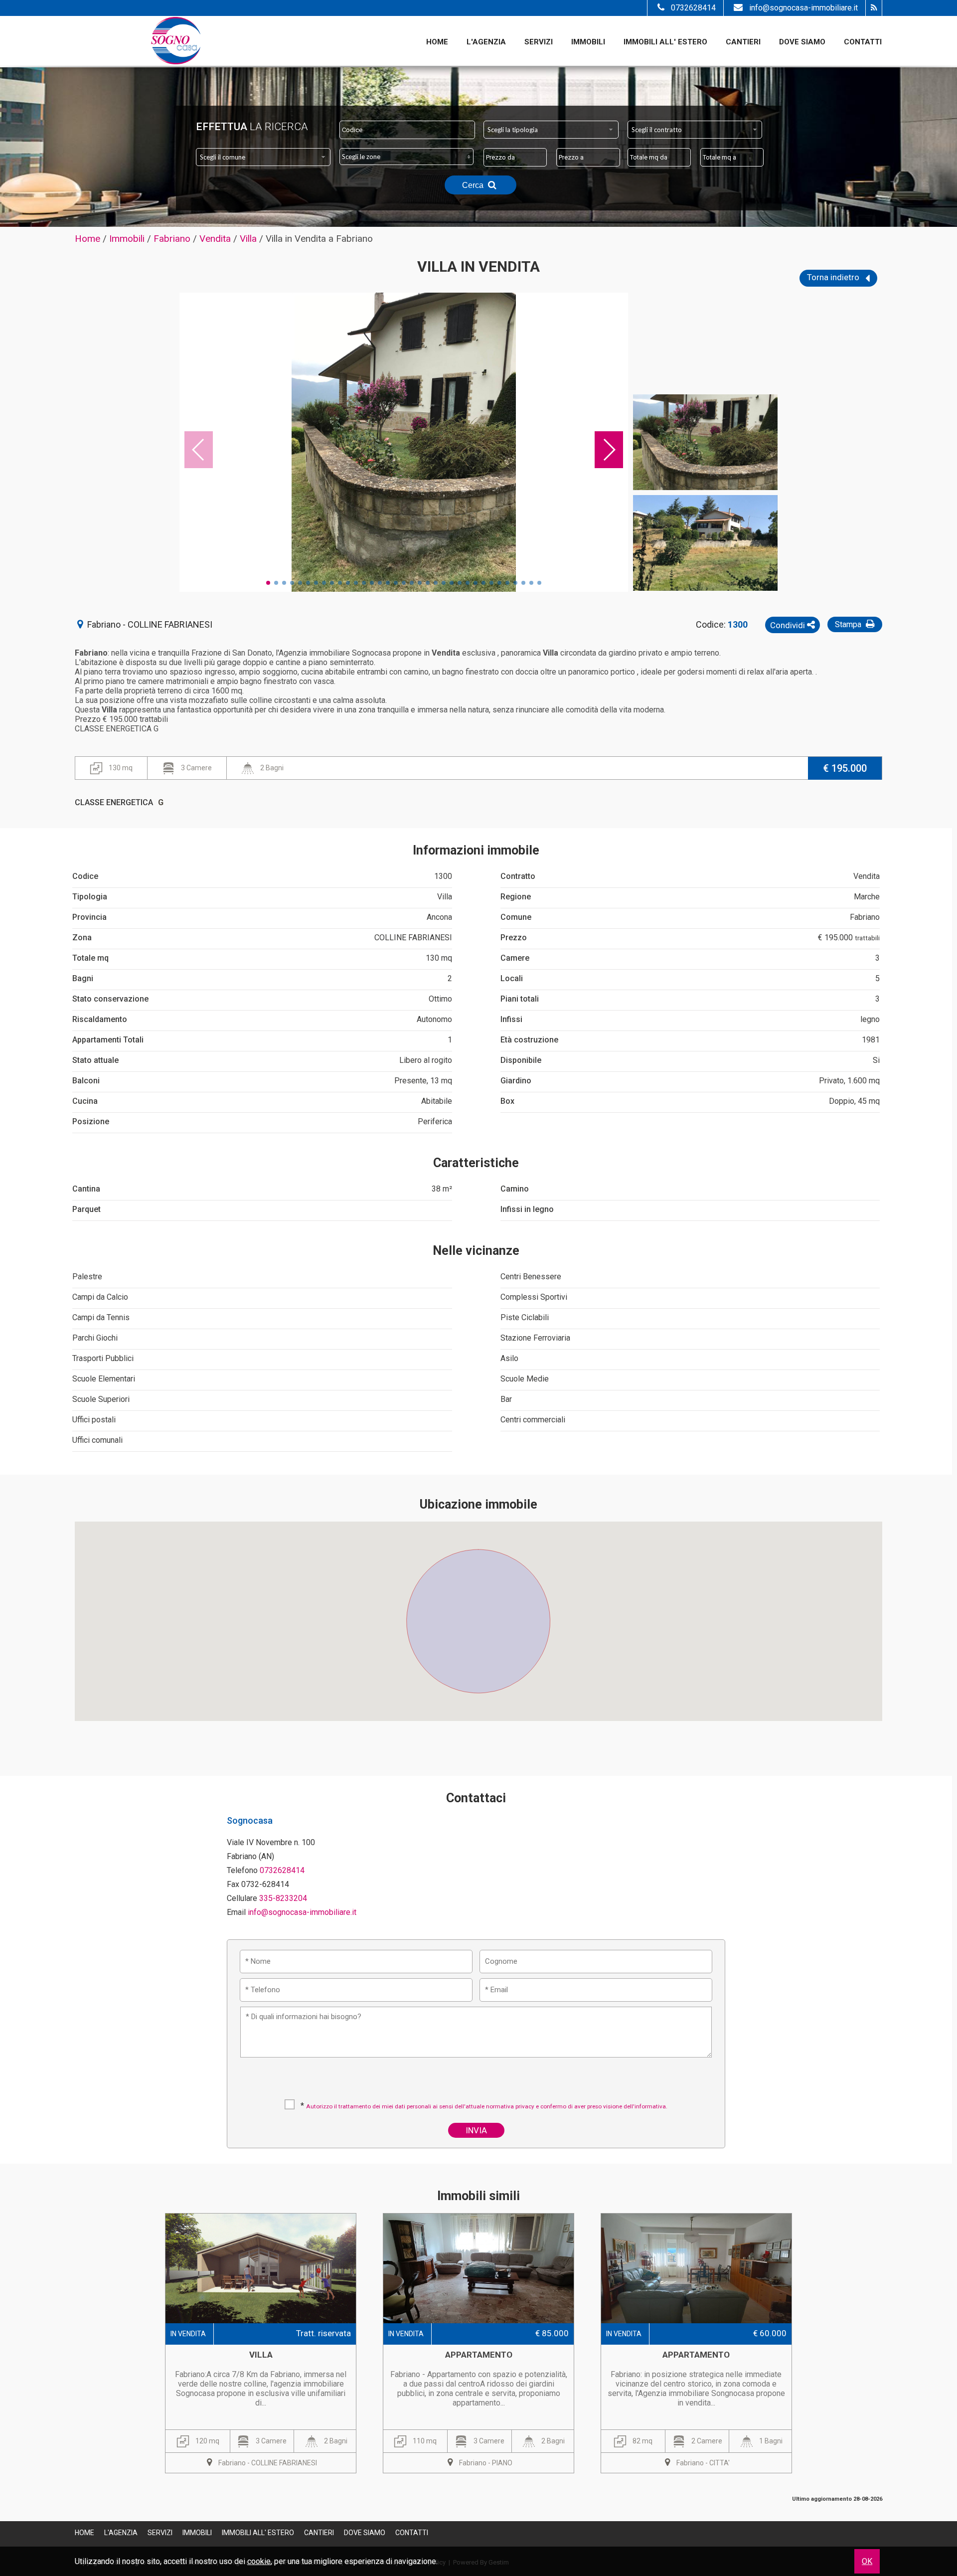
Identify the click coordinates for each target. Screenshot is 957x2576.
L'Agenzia (486, 42)
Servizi (539, 42)
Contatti (863, 42)
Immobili (588, 42)
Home (437, 42)
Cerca (474, 185)
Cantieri (743, 42)
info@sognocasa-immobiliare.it (803, 8)
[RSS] (874, 8)
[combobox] (551, 130)
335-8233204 (283, 1898)
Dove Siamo (802, 42)
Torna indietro (834, 277)
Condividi (789, 625)
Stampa (849, 624)
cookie (259, 2561)
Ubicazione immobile (478, 1504)
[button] (478, 1615)
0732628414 (693, 8)
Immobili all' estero (665, 42)
